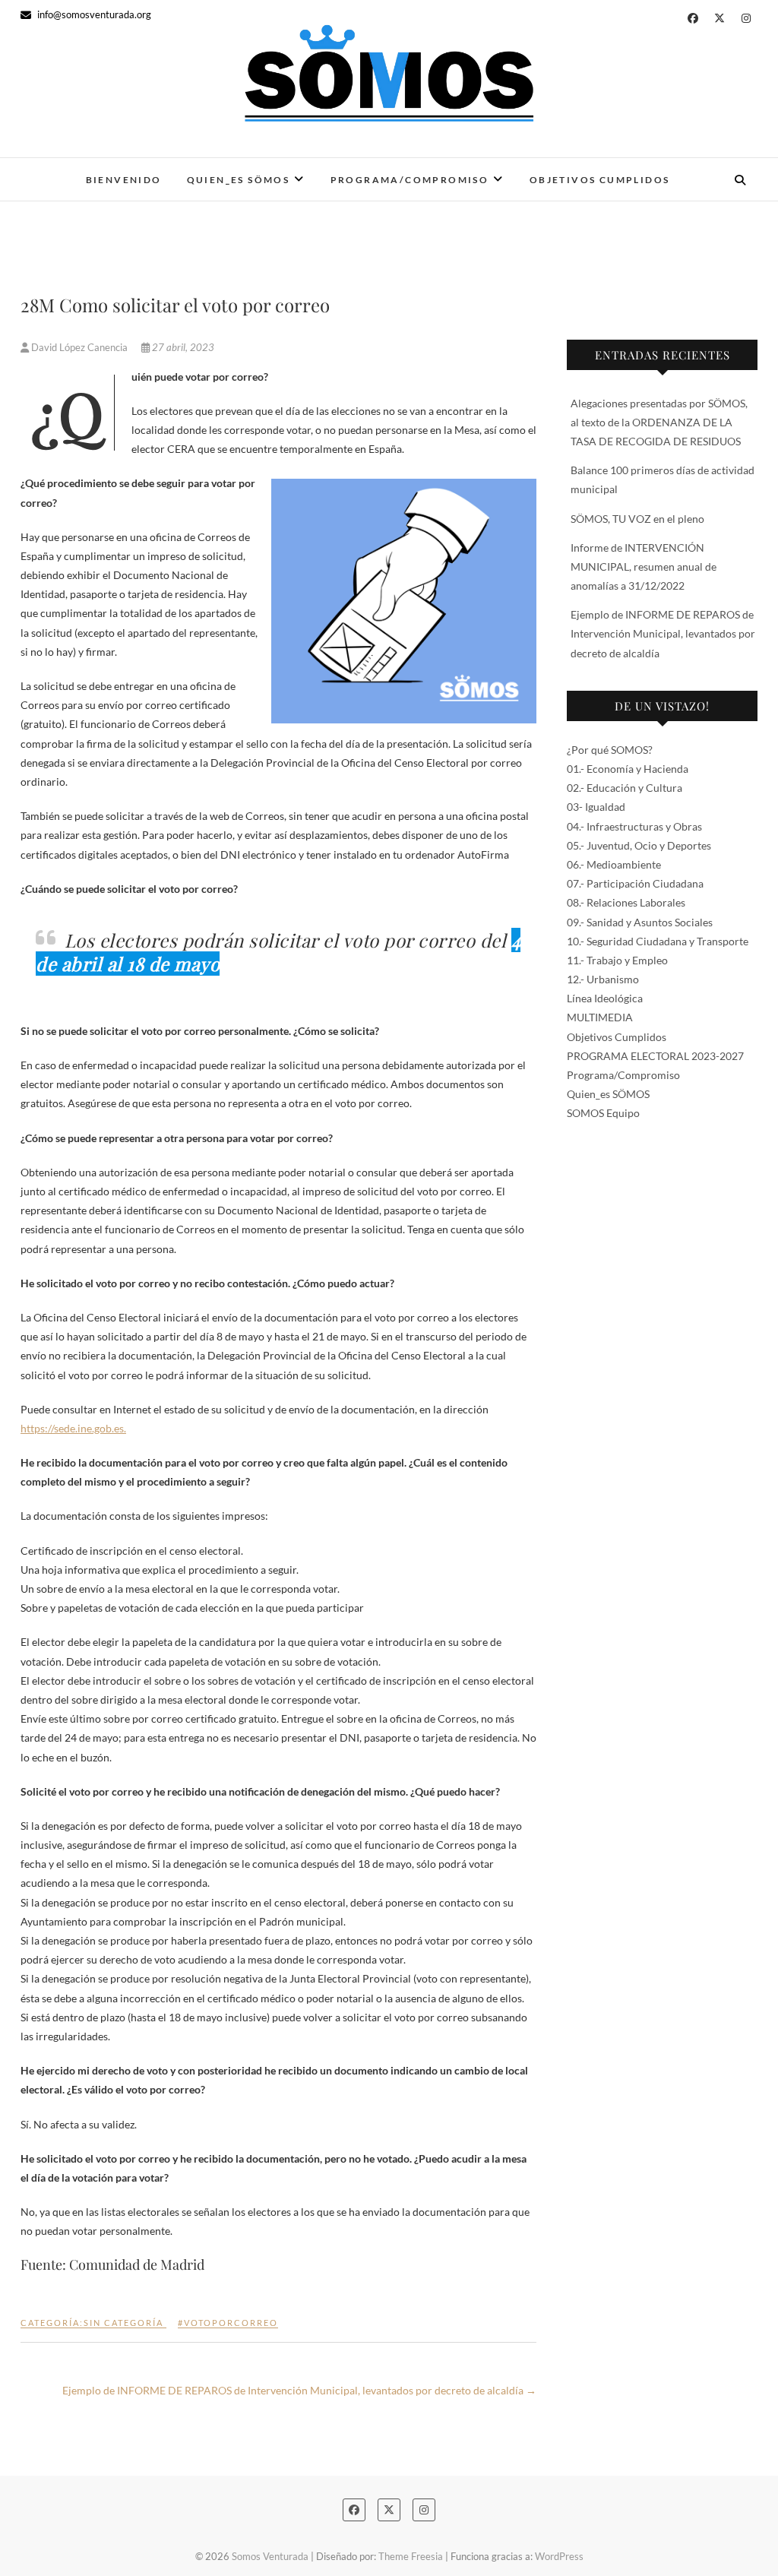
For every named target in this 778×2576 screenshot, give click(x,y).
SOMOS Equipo (603, 1113)
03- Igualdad (596, 807)
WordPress (559, 2556)
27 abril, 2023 (182, 347)
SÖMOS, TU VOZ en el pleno (637, 519)
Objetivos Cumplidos (600, 180)
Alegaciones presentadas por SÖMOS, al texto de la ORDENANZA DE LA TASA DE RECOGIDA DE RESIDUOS (659, 422)
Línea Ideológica (605, 998)
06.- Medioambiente (614, 864)
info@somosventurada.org (93, 14)
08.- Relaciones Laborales (626, 902)
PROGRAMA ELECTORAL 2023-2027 (655, 1056)
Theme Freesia (411, 2556)
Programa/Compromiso (410, 180)
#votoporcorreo (228, 2323)
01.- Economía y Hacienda (628, 769)
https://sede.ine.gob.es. (73, 1428)
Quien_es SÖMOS (239, 180)
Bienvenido (124, 180)
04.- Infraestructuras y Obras (634, 826)
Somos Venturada (270, 2556)
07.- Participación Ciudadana (635, 883)
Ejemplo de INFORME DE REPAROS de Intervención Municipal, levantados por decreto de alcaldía (299, 2390)
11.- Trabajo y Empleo (617, 960)
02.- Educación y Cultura (625, 788)
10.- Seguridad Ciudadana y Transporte (658, 941)
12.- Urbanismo (603, 979)
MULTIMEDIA (600, 1017)
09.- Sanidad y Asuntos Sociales (640, 922)
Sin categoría (123, 2323)
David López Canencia (79, 347)
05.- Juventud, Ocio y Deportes (639, 845)
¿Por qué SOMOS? (610, 750)
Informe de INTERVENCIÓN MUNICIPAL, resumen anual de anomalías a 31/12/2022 (644, 566)
